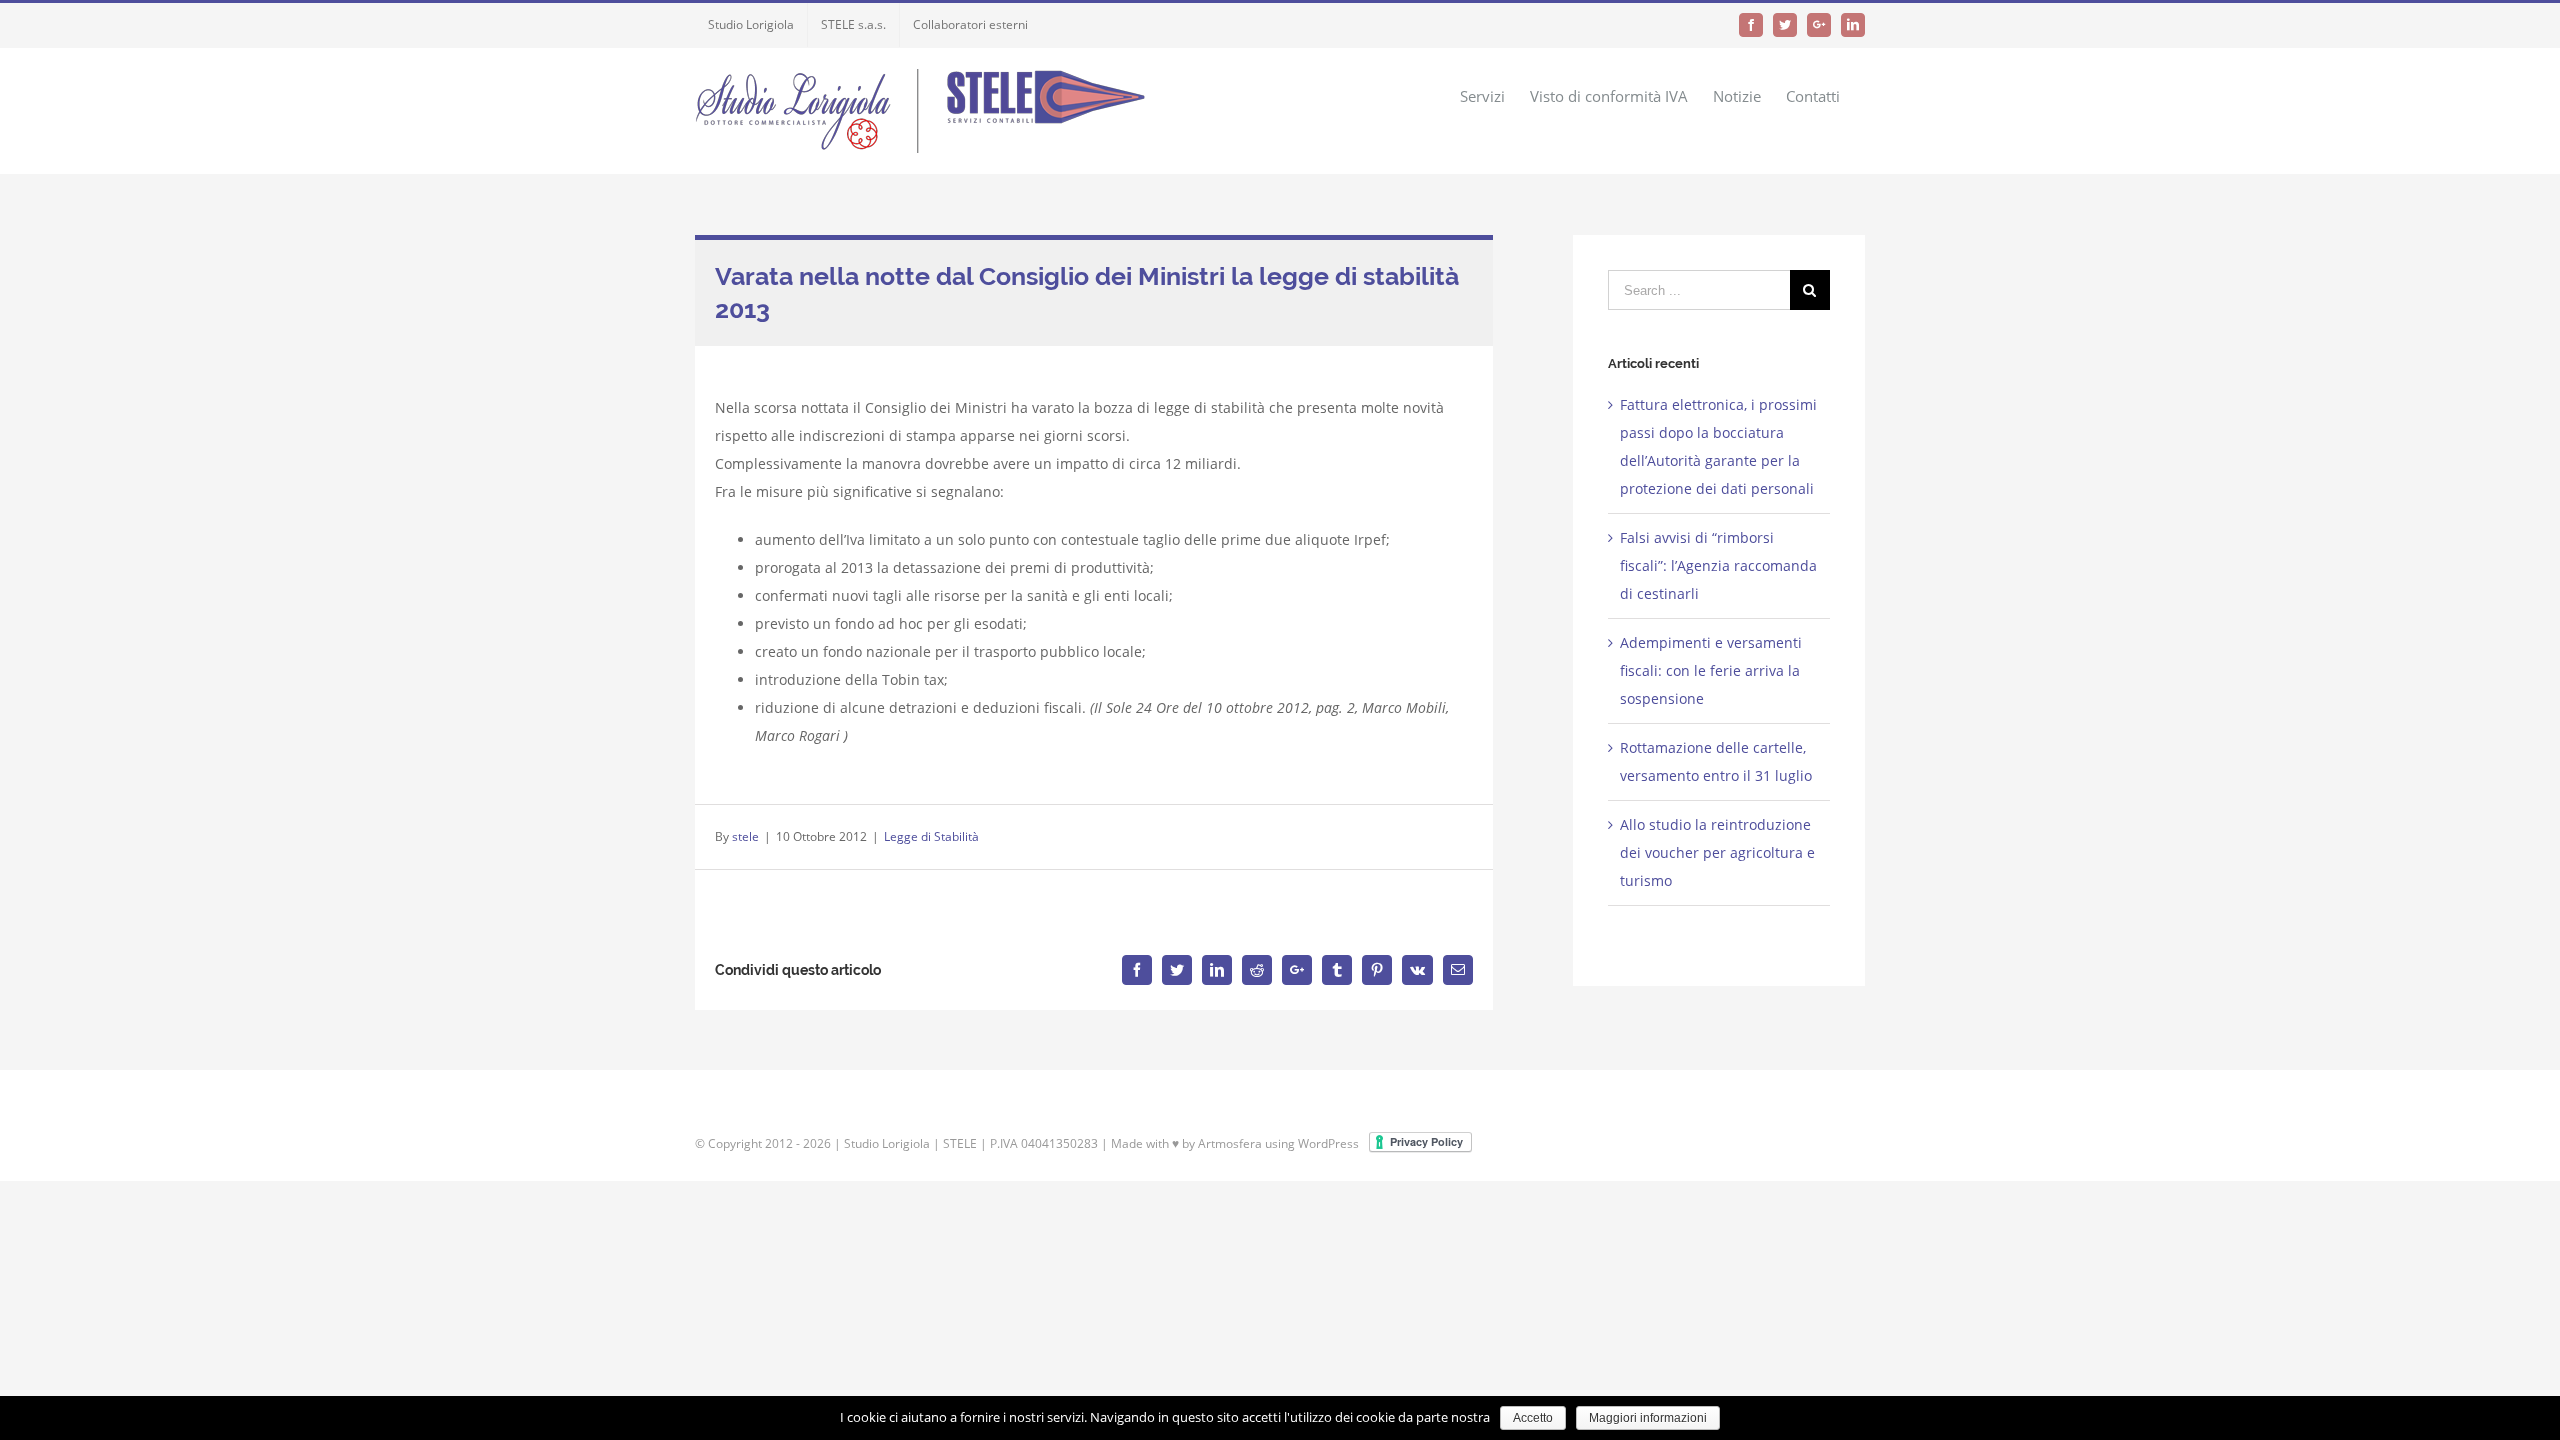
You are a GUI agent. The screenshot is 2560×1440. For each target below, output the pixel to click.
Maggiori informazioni (1648, 1418)
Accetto (1533, 1418)
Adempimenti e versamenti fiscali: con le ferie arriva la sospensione (1711, 670)
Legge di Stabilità (931, 836)
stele (745, 836)
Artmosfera (1230, 1143)
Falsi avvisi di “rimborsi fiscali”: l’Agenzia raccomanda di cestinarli (1718, 565)
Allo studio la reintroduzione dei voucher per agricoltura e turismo (1717, 852)
